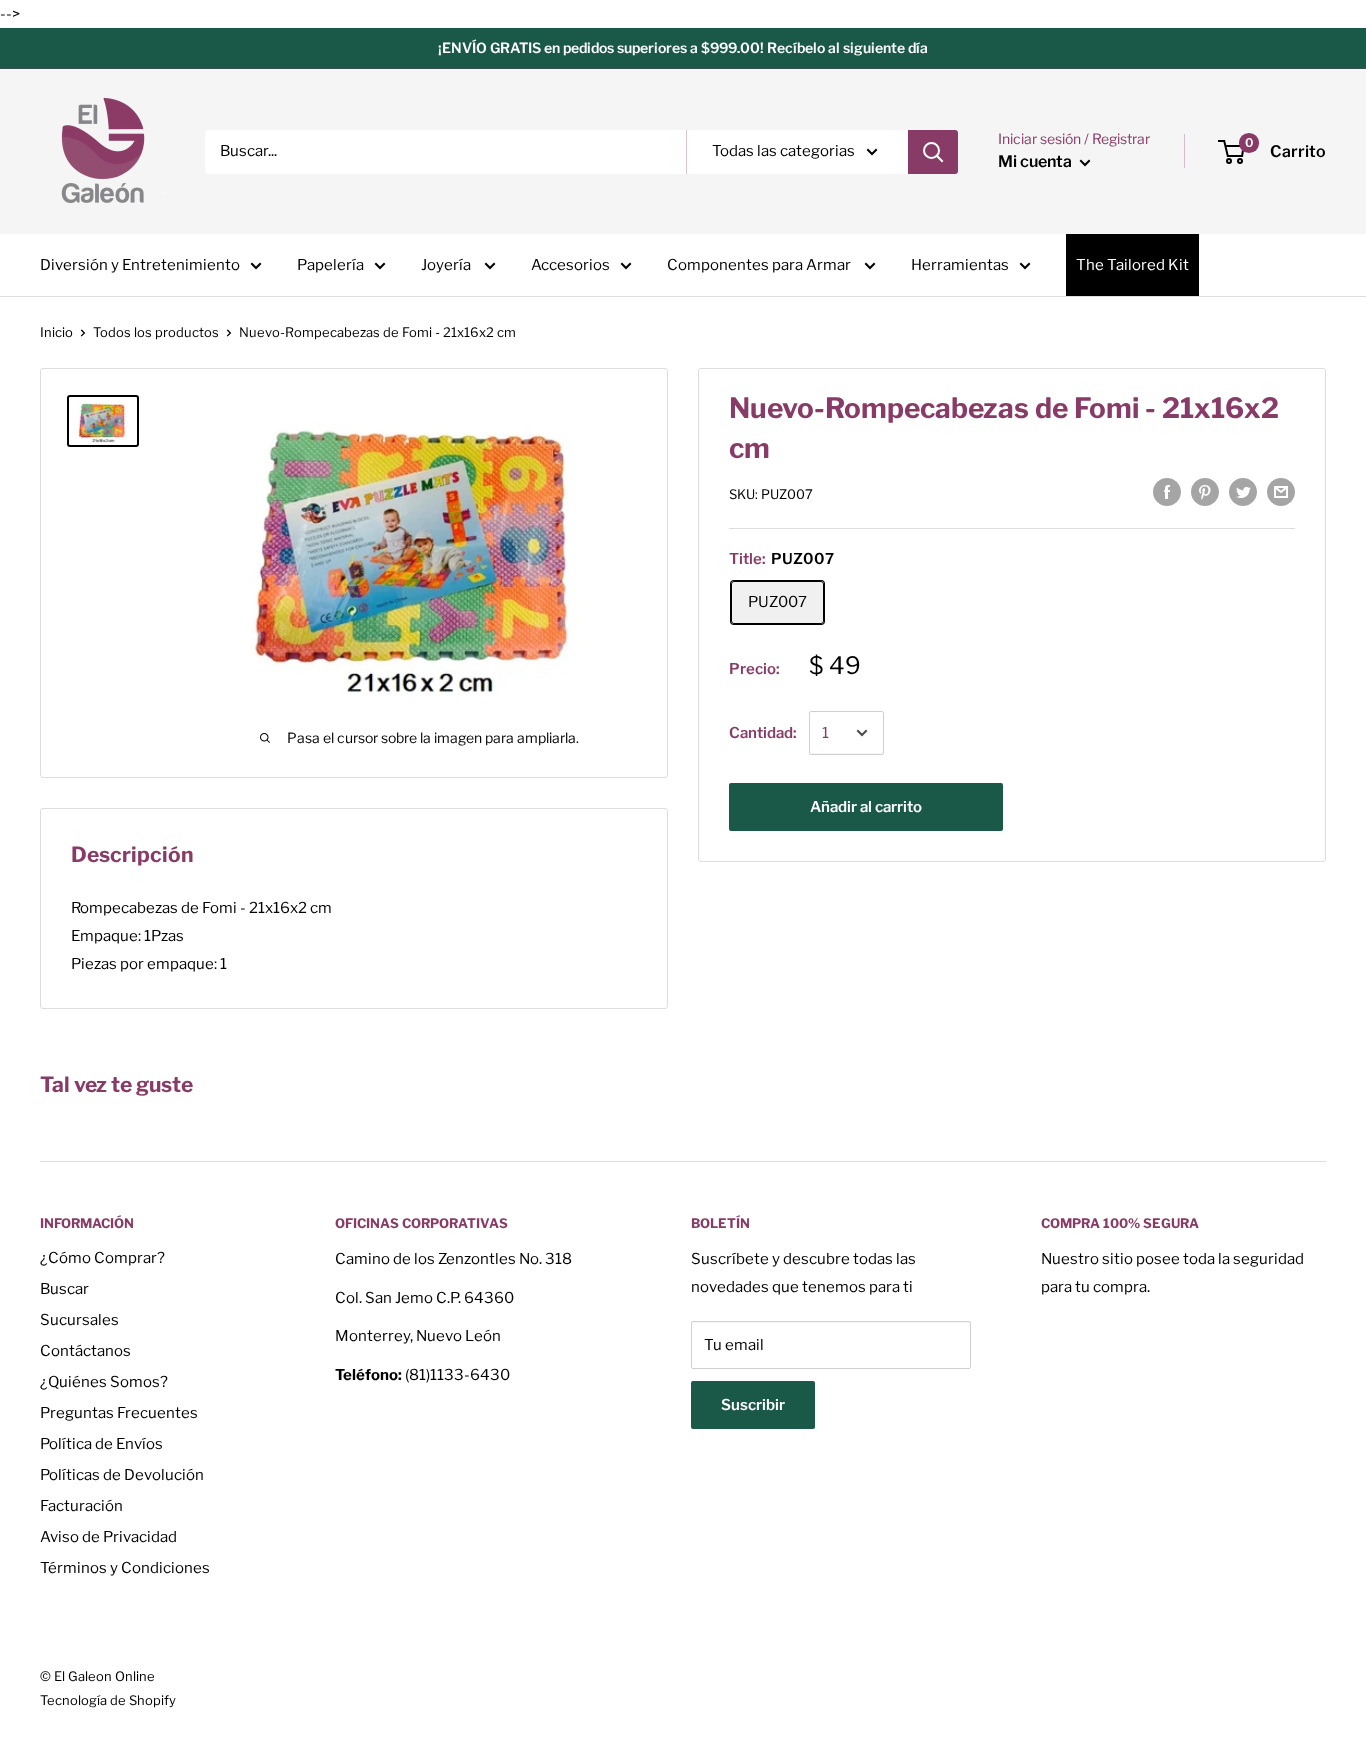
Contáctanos (85, 1351)
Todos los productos (156, 332)
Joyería (447, 265)
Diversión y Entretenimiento (140, 265)
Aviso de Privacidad (108, 1537)
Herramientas (960, 265)
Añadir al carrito (866, 807)
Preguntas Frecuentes (119, 1413)
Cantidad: (763, 733)
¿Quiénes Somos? (104, 1382)
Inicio (56, 332)
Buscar (64, 1289)
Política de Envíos (101, 1444)
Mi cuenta (1036, 161)
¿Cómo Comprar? (102, 1258)
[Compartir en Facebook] (1167, 491)
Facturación (81, 1506)
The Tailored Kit (1132, 265)
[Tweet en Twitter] (1243, 491)
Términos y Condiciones (125, 1568)
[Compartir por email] (1281, 491)
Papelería (330, 265)
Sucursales (79, 1320)
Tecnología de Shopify (108, 1700)
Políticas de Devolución (122, 1475)
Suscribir (753, 1405)
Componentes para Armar (760, 265)
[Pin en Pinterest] (1205, 491)
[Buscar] (933, 152)
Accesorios (570, 265)
